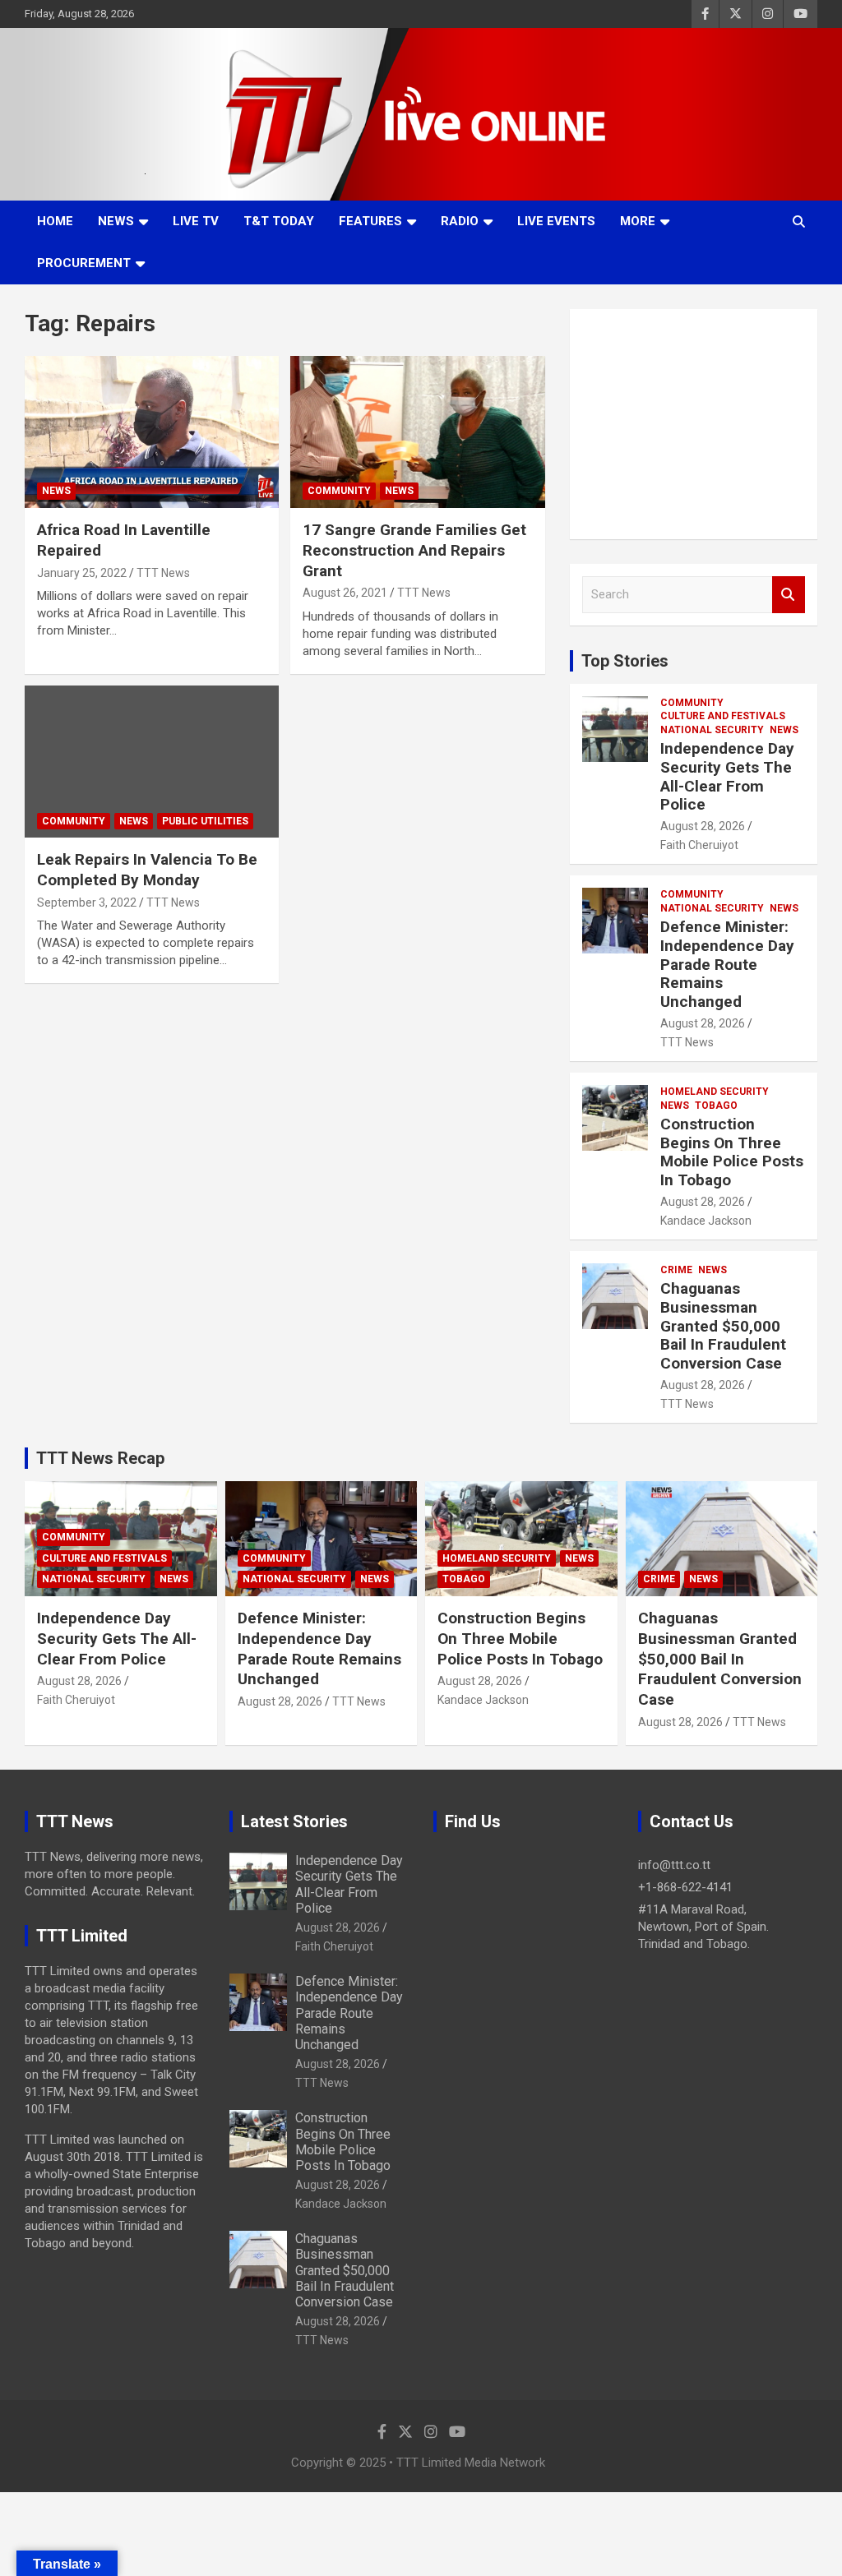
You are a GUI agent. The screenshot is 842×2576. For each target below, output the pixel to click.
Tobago (716, 1106)
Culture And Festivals (723, 716)
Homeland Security (715, 1092)
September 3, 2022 (87, 903)
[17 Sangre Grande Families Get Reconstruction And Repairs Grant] (417, 432)
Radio (460, 221)
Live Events (556, 221)
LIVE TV (196, 221)
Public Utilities (205, 821)
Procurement (84, 263)
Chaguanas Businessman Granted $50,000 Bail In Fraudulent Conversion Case (723, 1326)
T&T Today (279, 221)
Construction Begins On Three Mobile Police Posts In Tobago (732, 1152)
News (116, 221)
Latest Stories (294, 1821)
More (638, 221)
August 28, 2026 (703, 826)
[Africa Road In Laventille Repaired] (152, 432)
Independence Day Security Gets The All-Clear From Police (727, 776)
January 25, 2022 (82, 573)
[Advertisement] (694, 424)
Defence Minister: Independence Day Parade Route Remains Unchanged (727, 964)
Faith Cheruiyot (699, 845)
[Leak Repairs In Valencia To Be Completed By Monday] (152, 762)
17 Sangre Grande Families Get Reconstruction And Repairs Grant (414, 550)
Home (55, 221)
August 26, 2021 (345, 593)
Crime (676, 1270)
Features (370, 221)
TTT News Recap (100, 1458)
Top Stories (625, 661)
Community (339, 491)
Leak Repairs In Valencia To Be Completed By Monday (147, 870)
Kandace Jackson (706, 1221)
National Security (712, 730)
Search (789, 595)
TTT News (163, 573)
